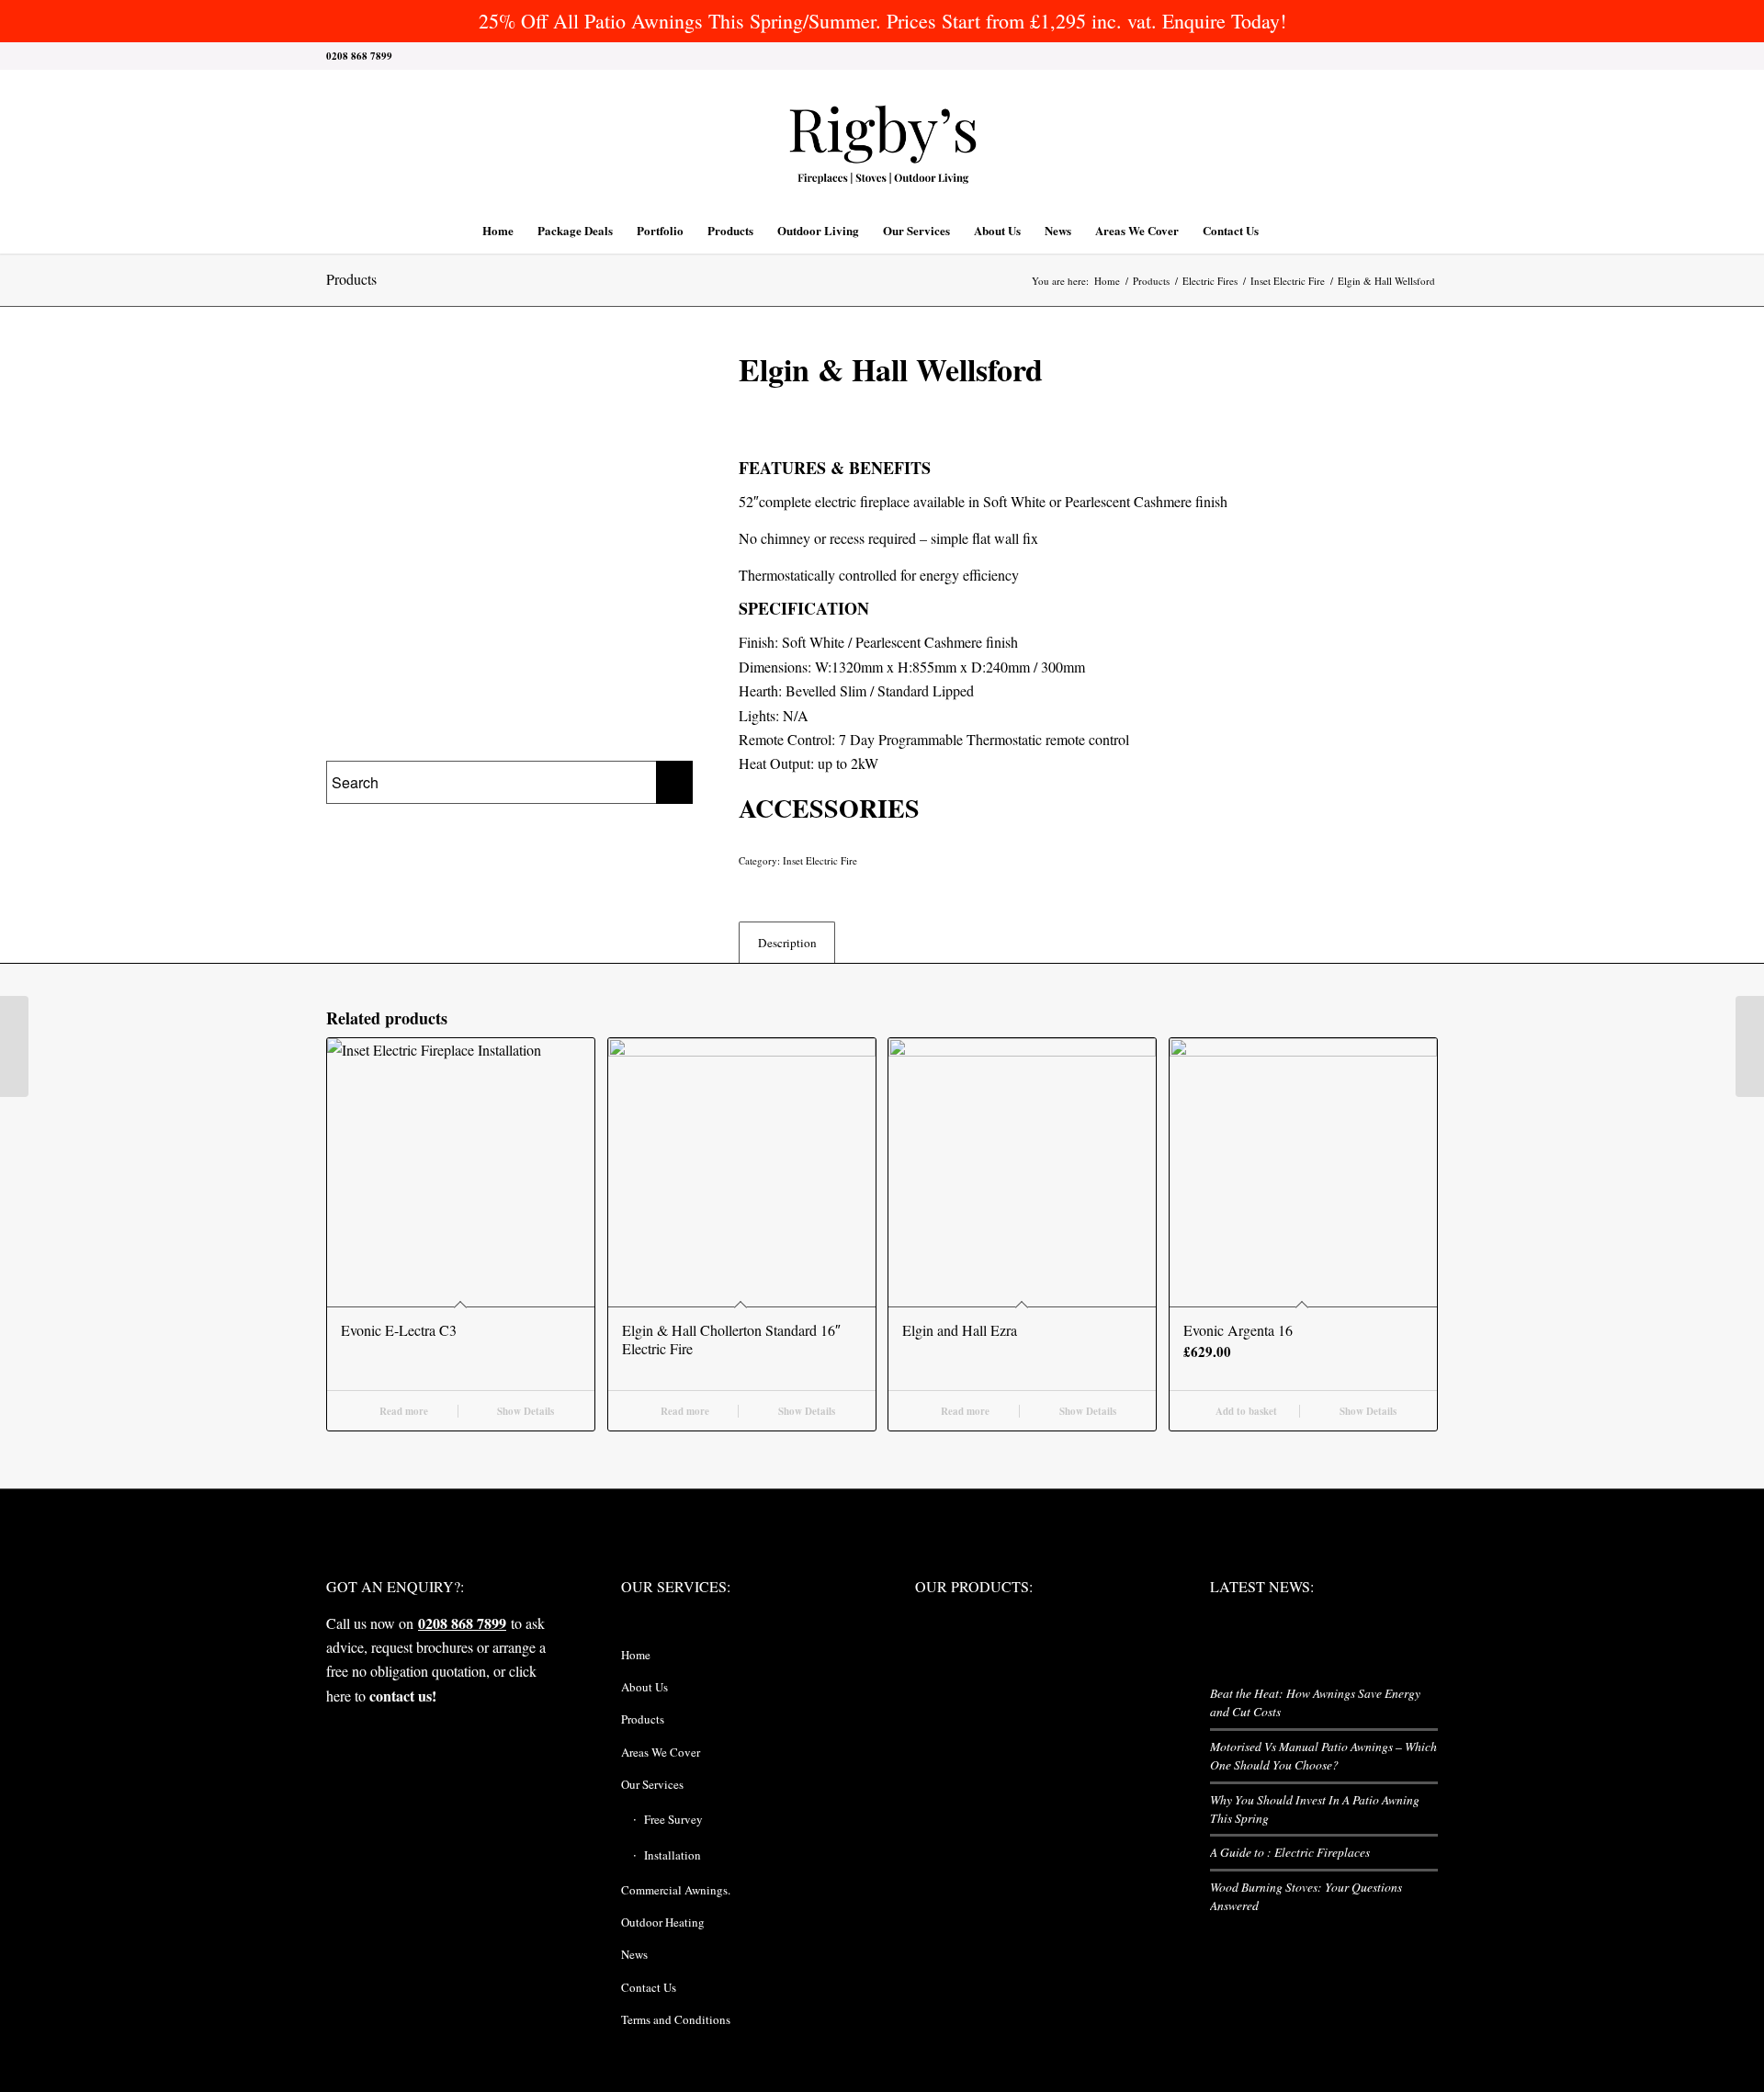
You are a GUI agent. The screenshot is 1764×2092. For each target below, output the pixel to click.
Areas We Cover (661, 1752)
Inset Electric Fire (820, 860)
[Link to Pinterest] (1424, 56)
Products (351, 279)
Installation (673, 1855)
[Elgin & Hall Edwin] (14, 1046)
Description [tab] (787, 943)
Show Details (524, 1411)
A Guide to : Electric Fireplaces (1290, 1852)
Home (636, 1655)
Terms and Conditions (676, 2019)
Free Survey (673, 1819)
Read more (402, 1411)
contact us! (403, 1696)
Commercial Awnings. (676, 1890)
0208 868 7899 (462, 1623)
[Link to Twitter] (1313, 56)
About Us (645, 1687)
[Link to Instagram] (1368, 56)
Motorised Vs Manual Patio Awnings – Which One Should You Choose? (1323, 1755)
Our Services (652, 1784)
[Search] (1283, 231)
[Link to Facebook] (1341, 56)
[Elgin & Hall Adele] (1750, 1046)
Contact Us (649, 1987)
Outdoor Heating (663, 1922)
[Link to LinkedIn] (1396, 56)
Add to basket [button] (1245, 1411)
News (634, 1954)
